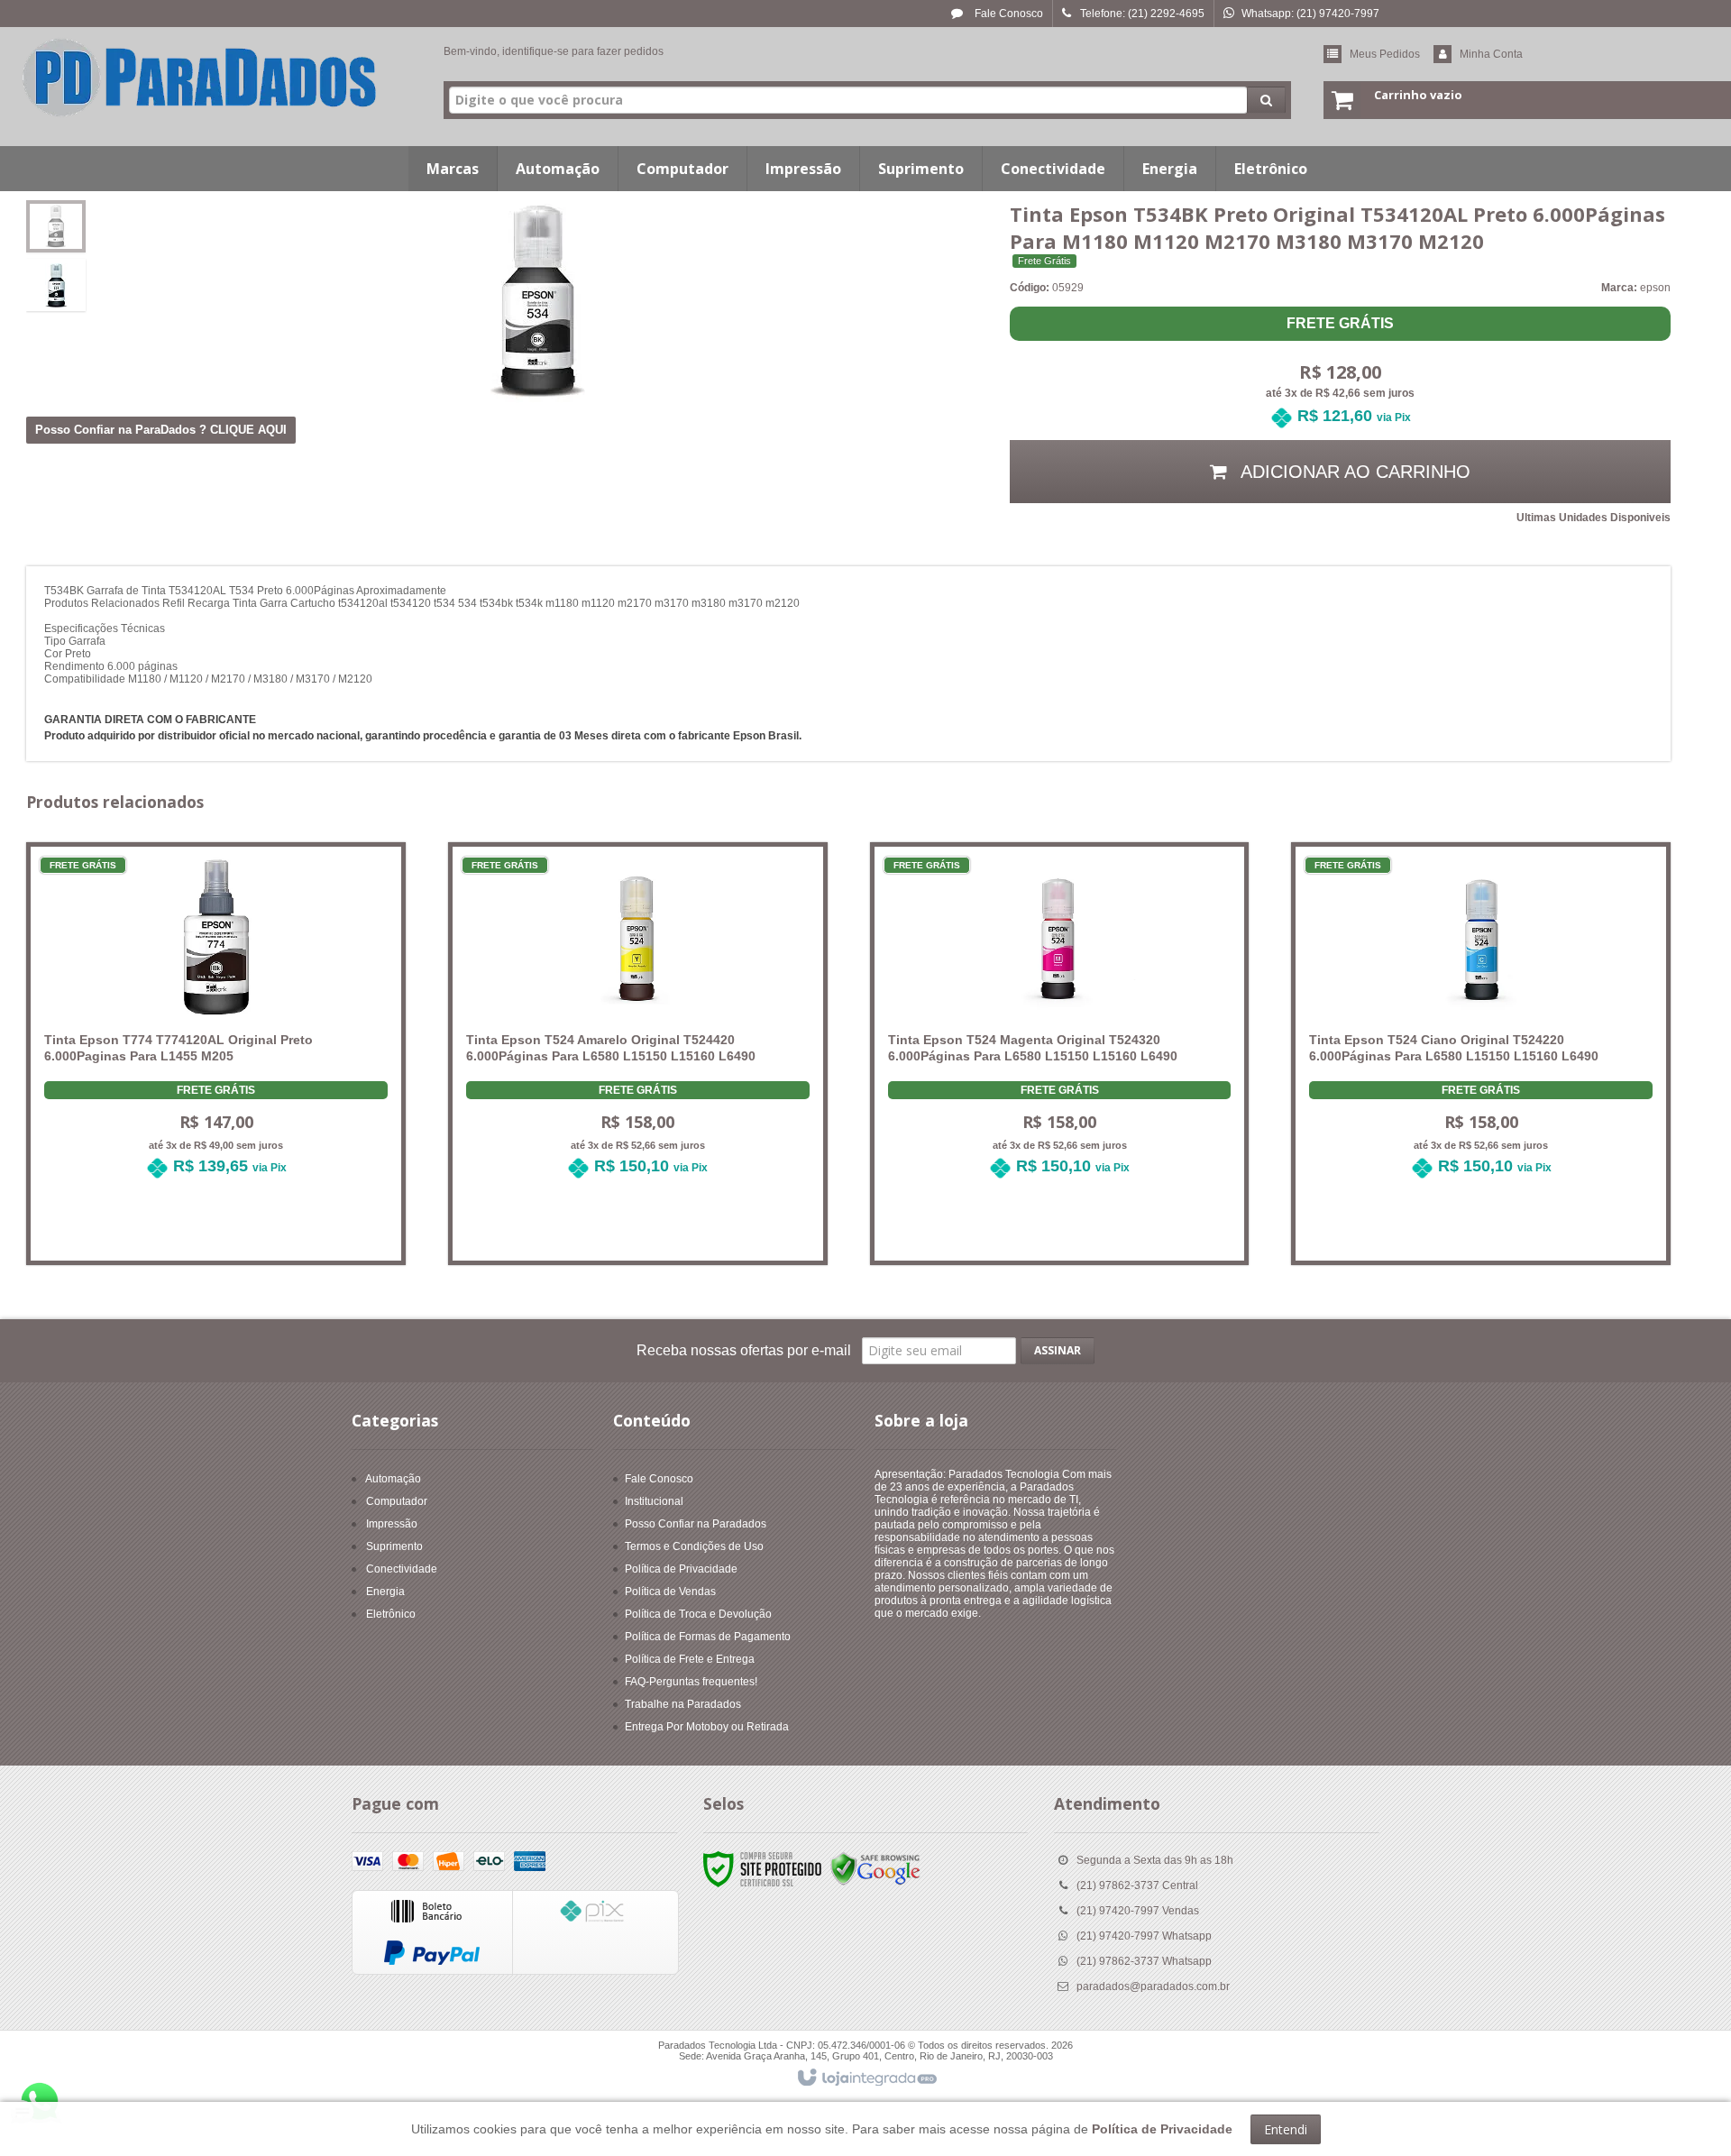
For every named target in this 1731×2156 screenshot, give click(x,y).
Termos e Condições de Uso (694, 1546)
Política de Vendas (670, 1592)
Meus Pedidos (1385, 54)
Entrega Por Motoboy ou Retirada (707, 1727)
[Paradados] (200, 78)
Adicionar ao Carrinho (226, 1230)
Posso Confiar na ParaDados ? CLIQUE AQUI (161, 430)
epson (1655, 288)
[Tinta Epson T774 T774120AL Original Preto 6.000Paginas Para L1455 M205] (216, 1029)
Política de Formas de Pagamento (708, 1637)
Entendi (1286, 2129)
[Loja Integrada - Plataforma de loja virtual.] (866, 2078)
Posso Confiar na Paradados (696, 1524)
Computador (397, 1501)
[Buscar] (1266, 100)
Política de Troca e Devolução (698, 1614)
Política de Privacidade (681, 1569)
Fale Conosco (1007, 14)
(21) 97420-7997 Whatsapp (1144, 1936)
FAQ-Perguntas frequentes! (691, 1682)
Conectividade (402, 1569)
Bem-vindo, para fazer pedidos (554, 51)
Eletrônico (391, 1614)
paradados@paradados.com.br (1153, 1986)
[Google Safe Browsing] (875, 1869)
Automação (393, 1479)
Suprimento (394, 1546)
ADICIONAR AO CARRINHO (1353, 472)
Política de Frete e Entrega (690, 1659)
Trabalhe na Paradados (683, 1704)
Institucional (654, 1501)
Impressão (392, 1524)
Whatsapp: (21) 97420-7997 (1310, 14)
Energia (385, 1592)
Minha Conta (1491, 54)
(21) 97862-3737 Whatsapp (1144, 1961)
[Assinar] (1058, 1351)
